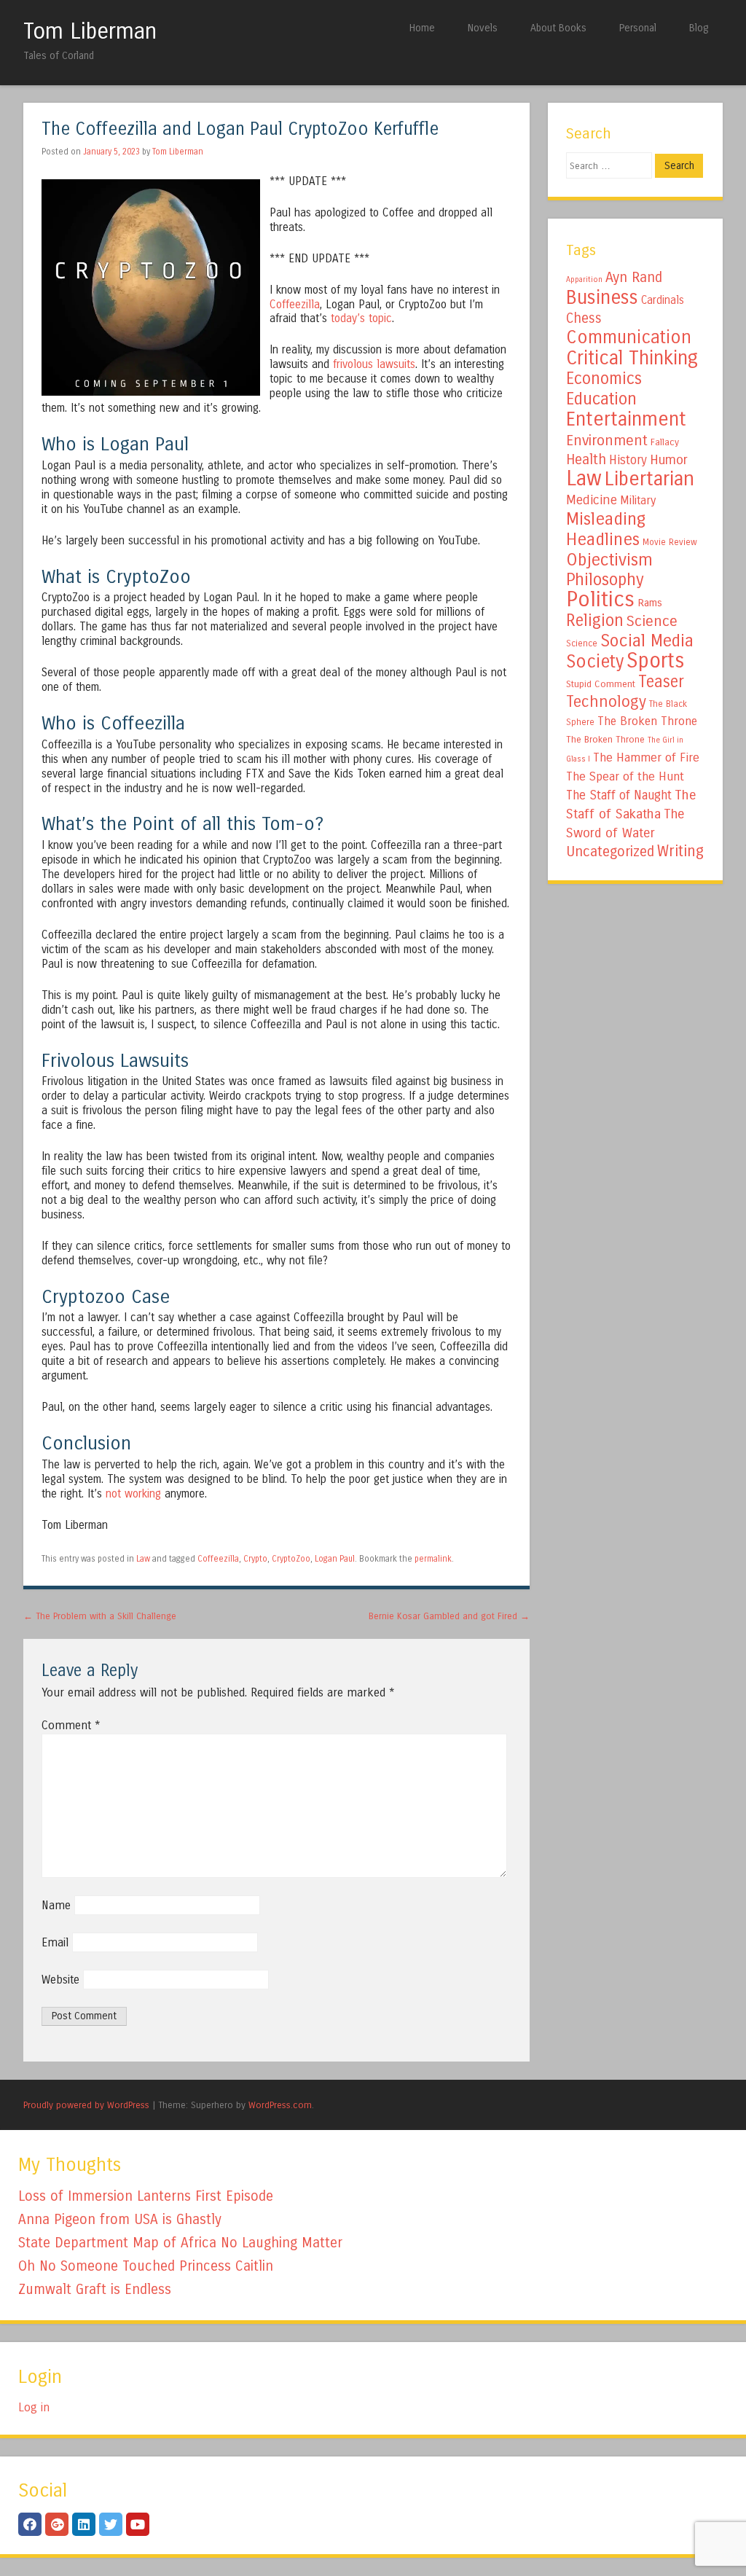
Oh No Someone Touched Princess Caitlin (146, 2266)
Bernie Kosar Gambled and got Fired (449, 1616)
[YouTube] (138, 2524)
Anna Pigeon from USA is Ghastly (120, 2219)
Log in (34, 2407)
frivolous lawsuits (374, 364)
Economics (604, 379)
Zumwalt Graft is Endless (95, 2289)
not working (133, 1494)
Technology (606, 702)
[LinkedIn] (84, 2524)
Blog (699, 28)
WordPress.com (280, 2105)
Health (586, 459)
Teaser (661, 682)
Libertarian (649, 479)
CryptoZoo (291, 1559)
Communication (629, 337)
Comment (71, 1725)
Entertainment (626, 419)
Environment (607, 440)
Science (652, 621)
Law (143, 1559)
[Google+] (57, 2524)
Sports (655, 661)
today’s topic (361, 318)
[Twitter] (111, 2524)
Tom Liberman (90, 31)
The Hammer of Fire (646, 758)
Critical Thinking (632, 358)
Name (56, 1905)
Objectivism (609, 560)
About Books (558, 28)
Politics (600, 599)
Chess (584, 318)
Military (638, 500)
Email (55, 1942)
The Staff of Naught (619, 795)
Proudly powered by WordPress (86, 2105)
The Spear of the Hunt (625, 777)
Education (601, 399)
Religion (595, 620)
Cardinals (663, 300)
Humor (669, 460)
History (628, 460)
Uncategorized (610, 852)
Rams (650, 603)
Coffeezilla (295, 305)
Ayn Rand (634, 277)
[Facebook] (30, 2524)
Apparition (584, 279)
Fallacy (665, 442)
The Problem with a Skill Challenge (100, 1616)
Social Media (647, 641)
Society (595, 662)
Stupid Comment (601, 684)
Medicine (592, 500)
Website (60, 1980)
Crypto (255, 1559)
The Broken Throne (647, 721)
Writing (680, 852)
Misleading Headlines (606, 529)
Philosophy (605, 580)
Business (602, 297)
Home (422, 28)
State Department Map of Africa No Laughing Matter (180, 2243)
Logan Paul (335, 1559)
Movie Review (670, 542)
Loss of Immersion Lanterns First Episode (146, 2196)
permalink (433, 1559)
